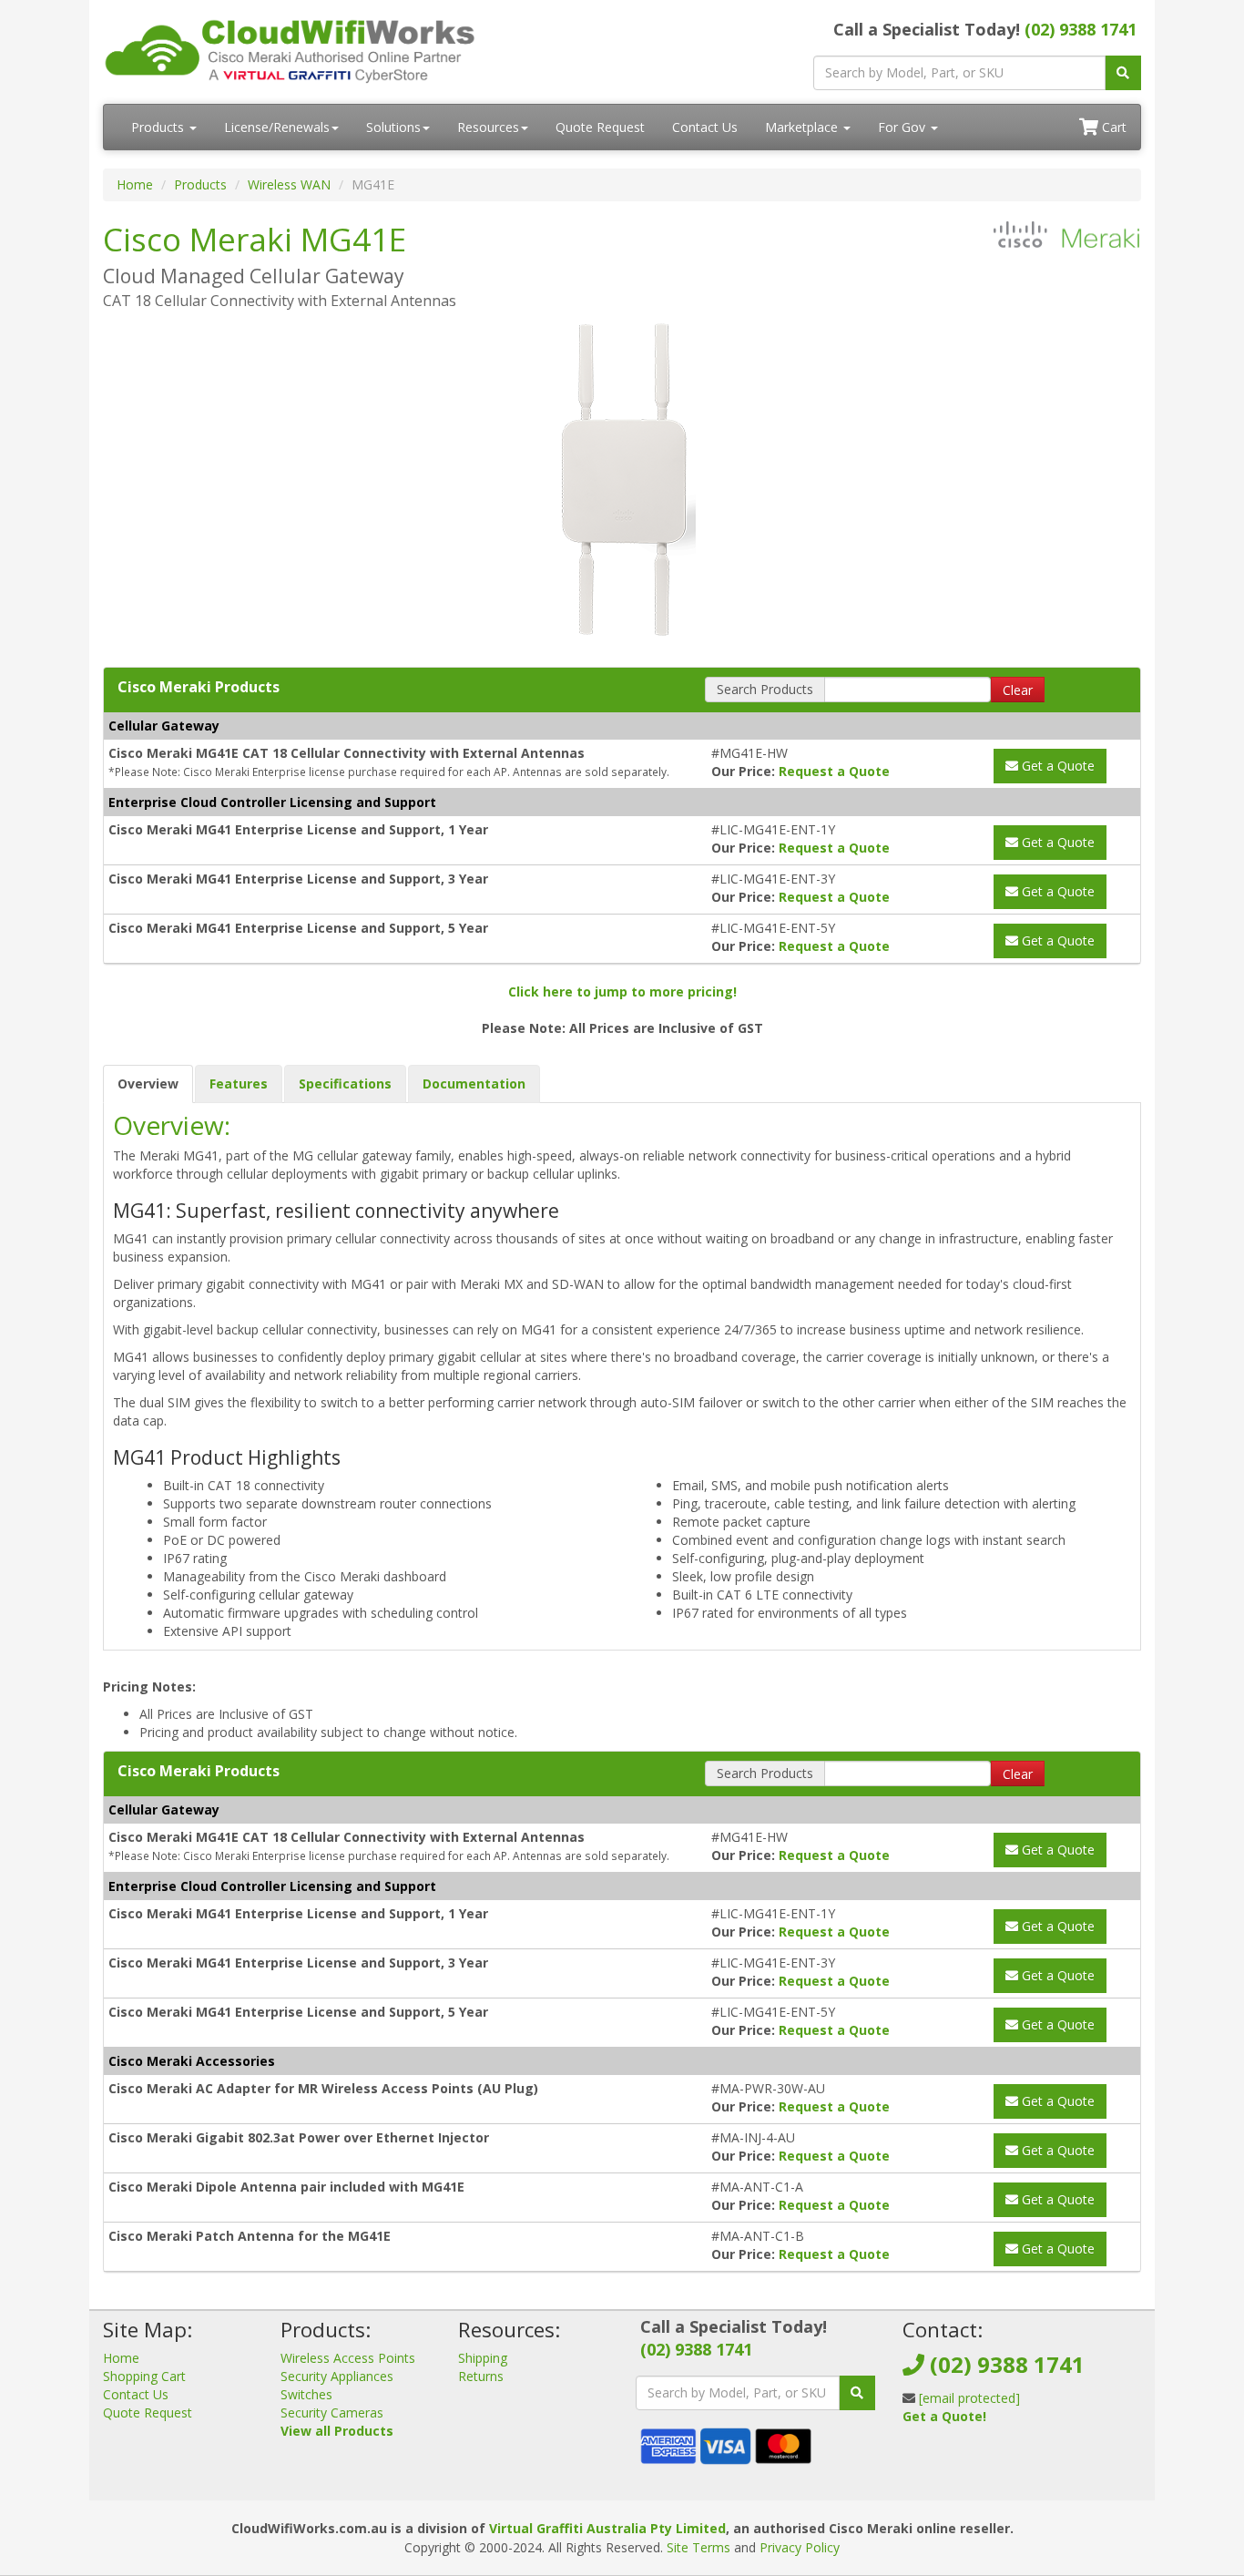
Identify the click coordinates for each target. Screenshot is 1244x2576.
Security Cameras (332, 2412)
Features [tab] (239, 1084)
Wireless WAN (289, 184)
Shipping (483, 2358)
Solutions (393, 127)
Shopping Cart (144, 2376)
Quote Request (600, 127)
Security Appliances (337, 2376)
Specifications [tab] (345, 1084)
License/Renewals (277, 127)
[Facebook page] (915, 2461)
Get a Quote (1056, 766)
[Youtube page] (974, 2461)
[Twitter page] (944, 2461)
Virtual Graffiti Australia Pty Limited (607, 2528)
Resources (488, 127)
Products (159, 127)
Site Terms (698, 2547)
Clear (1018, 690)
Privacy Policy (800, 2547)
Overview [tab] (148, 1084)
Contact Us (705, 127)
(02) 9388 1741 (1081, 29)
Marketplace (803, 127)
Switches (306, 2394)
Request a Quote (834, 771)
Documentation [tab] (474, 1084)
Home (135, 184)
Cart (1112, 127)
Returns (481, 2376)
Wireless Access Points (348, 2358)
